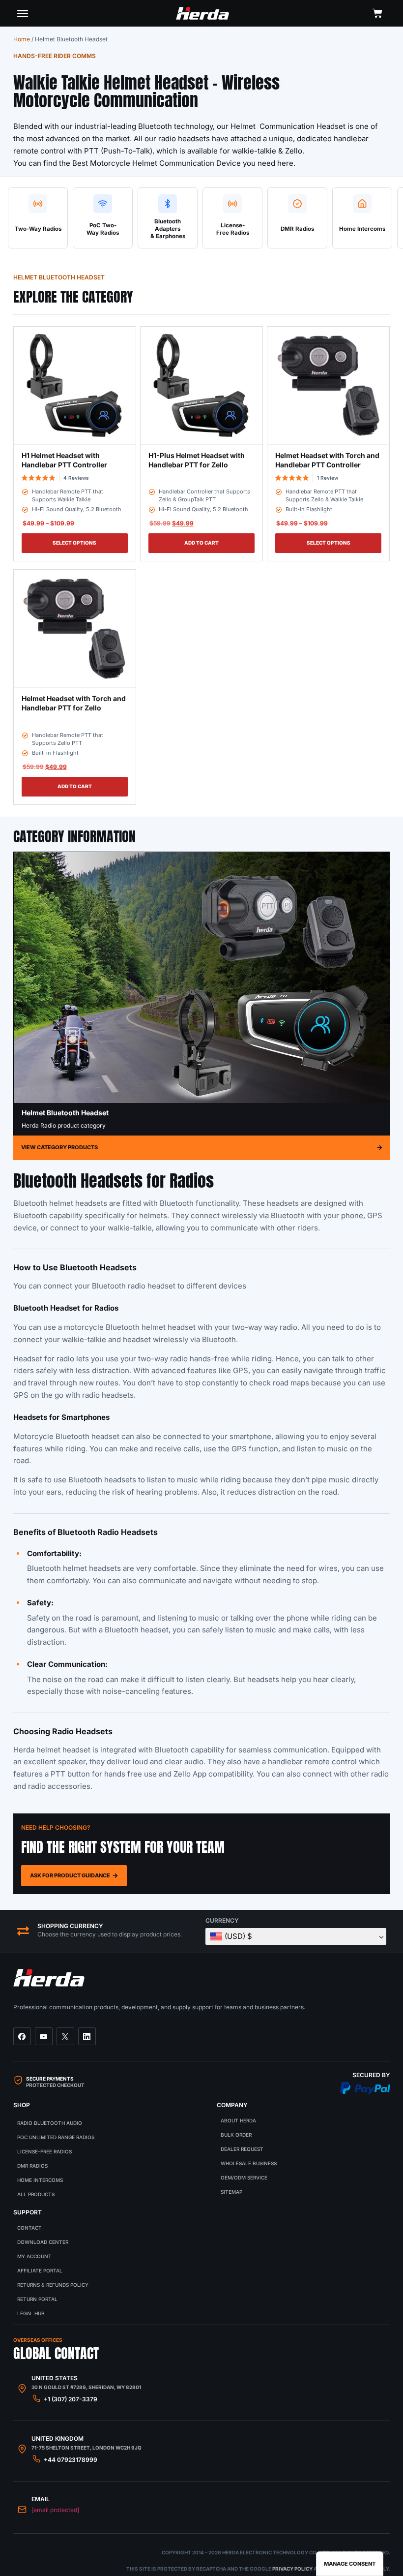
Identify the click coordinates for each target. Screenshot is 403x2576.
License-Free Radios (233, 229)
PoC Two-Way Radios (103, 229)
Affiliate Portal (40, 2270)
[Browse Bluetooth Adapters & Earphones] (168, 204)
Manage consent (350, 2564)
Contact (29, 2228)
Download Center (43, 2242)
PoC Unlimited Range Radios (56, 2137)
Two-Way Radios (38, 229)
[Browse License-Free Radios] (232, 204)
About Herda (238, 2120)
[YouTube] (44, 2036)
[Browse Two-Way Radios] (38, 204)
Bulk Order (236, 2135)
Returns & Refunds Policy (53, 2285)
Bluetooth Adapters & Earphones (168, 229)
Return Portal (37, 2299)
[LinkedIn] (87, 2036)
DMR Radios (297, 229)
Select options (74, 543)
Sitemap (231, 2192)
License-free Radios (44, 2151)
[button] (23, 13)
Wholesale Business (249, 2163)
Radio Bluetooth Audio (50, 2123)
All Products (36, 2194)
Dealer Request (242, 2149)
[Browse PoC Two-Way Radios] (103, 204)
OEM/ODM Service (244, 2177)
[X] (65, 2036)
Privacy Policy (292, 2569)
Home (22, 39)
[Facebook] (22, 2036)
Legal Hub (31, 2313)
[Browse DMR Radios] (297, 204)
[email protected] (55, 2510)
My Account (34, 2256)
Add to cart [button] (201, 543)
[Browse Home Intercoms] (362, 204)
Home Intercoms (362, 229)
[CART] (377, 13)
